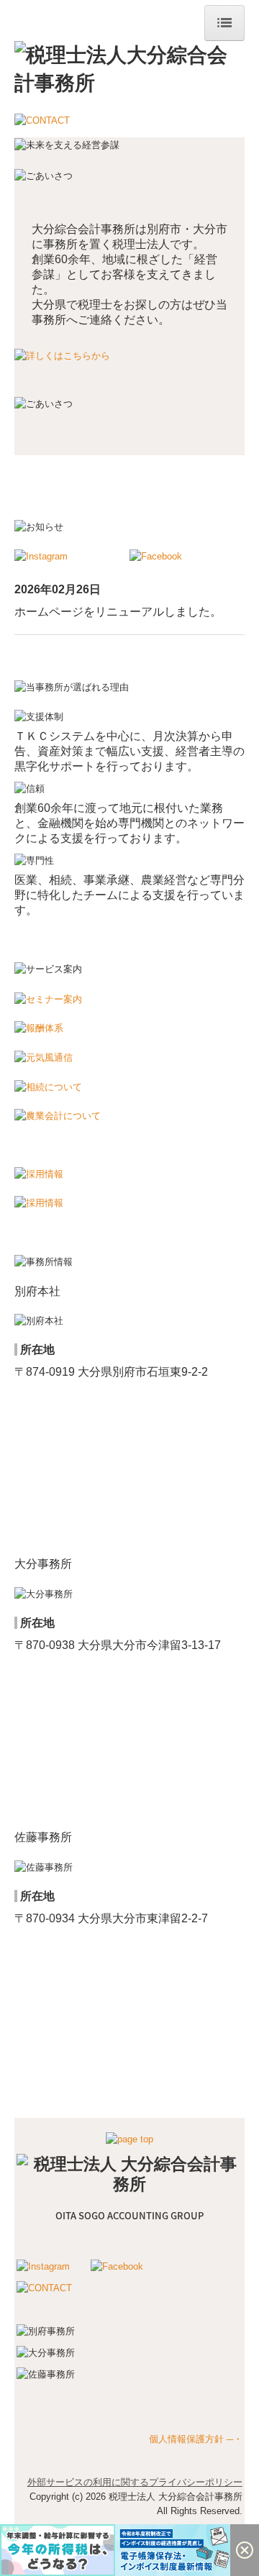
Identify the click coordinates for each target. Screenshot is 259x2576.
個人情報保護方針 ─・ (196, 2439)
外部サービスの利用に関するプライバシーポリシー (135, 2482)
